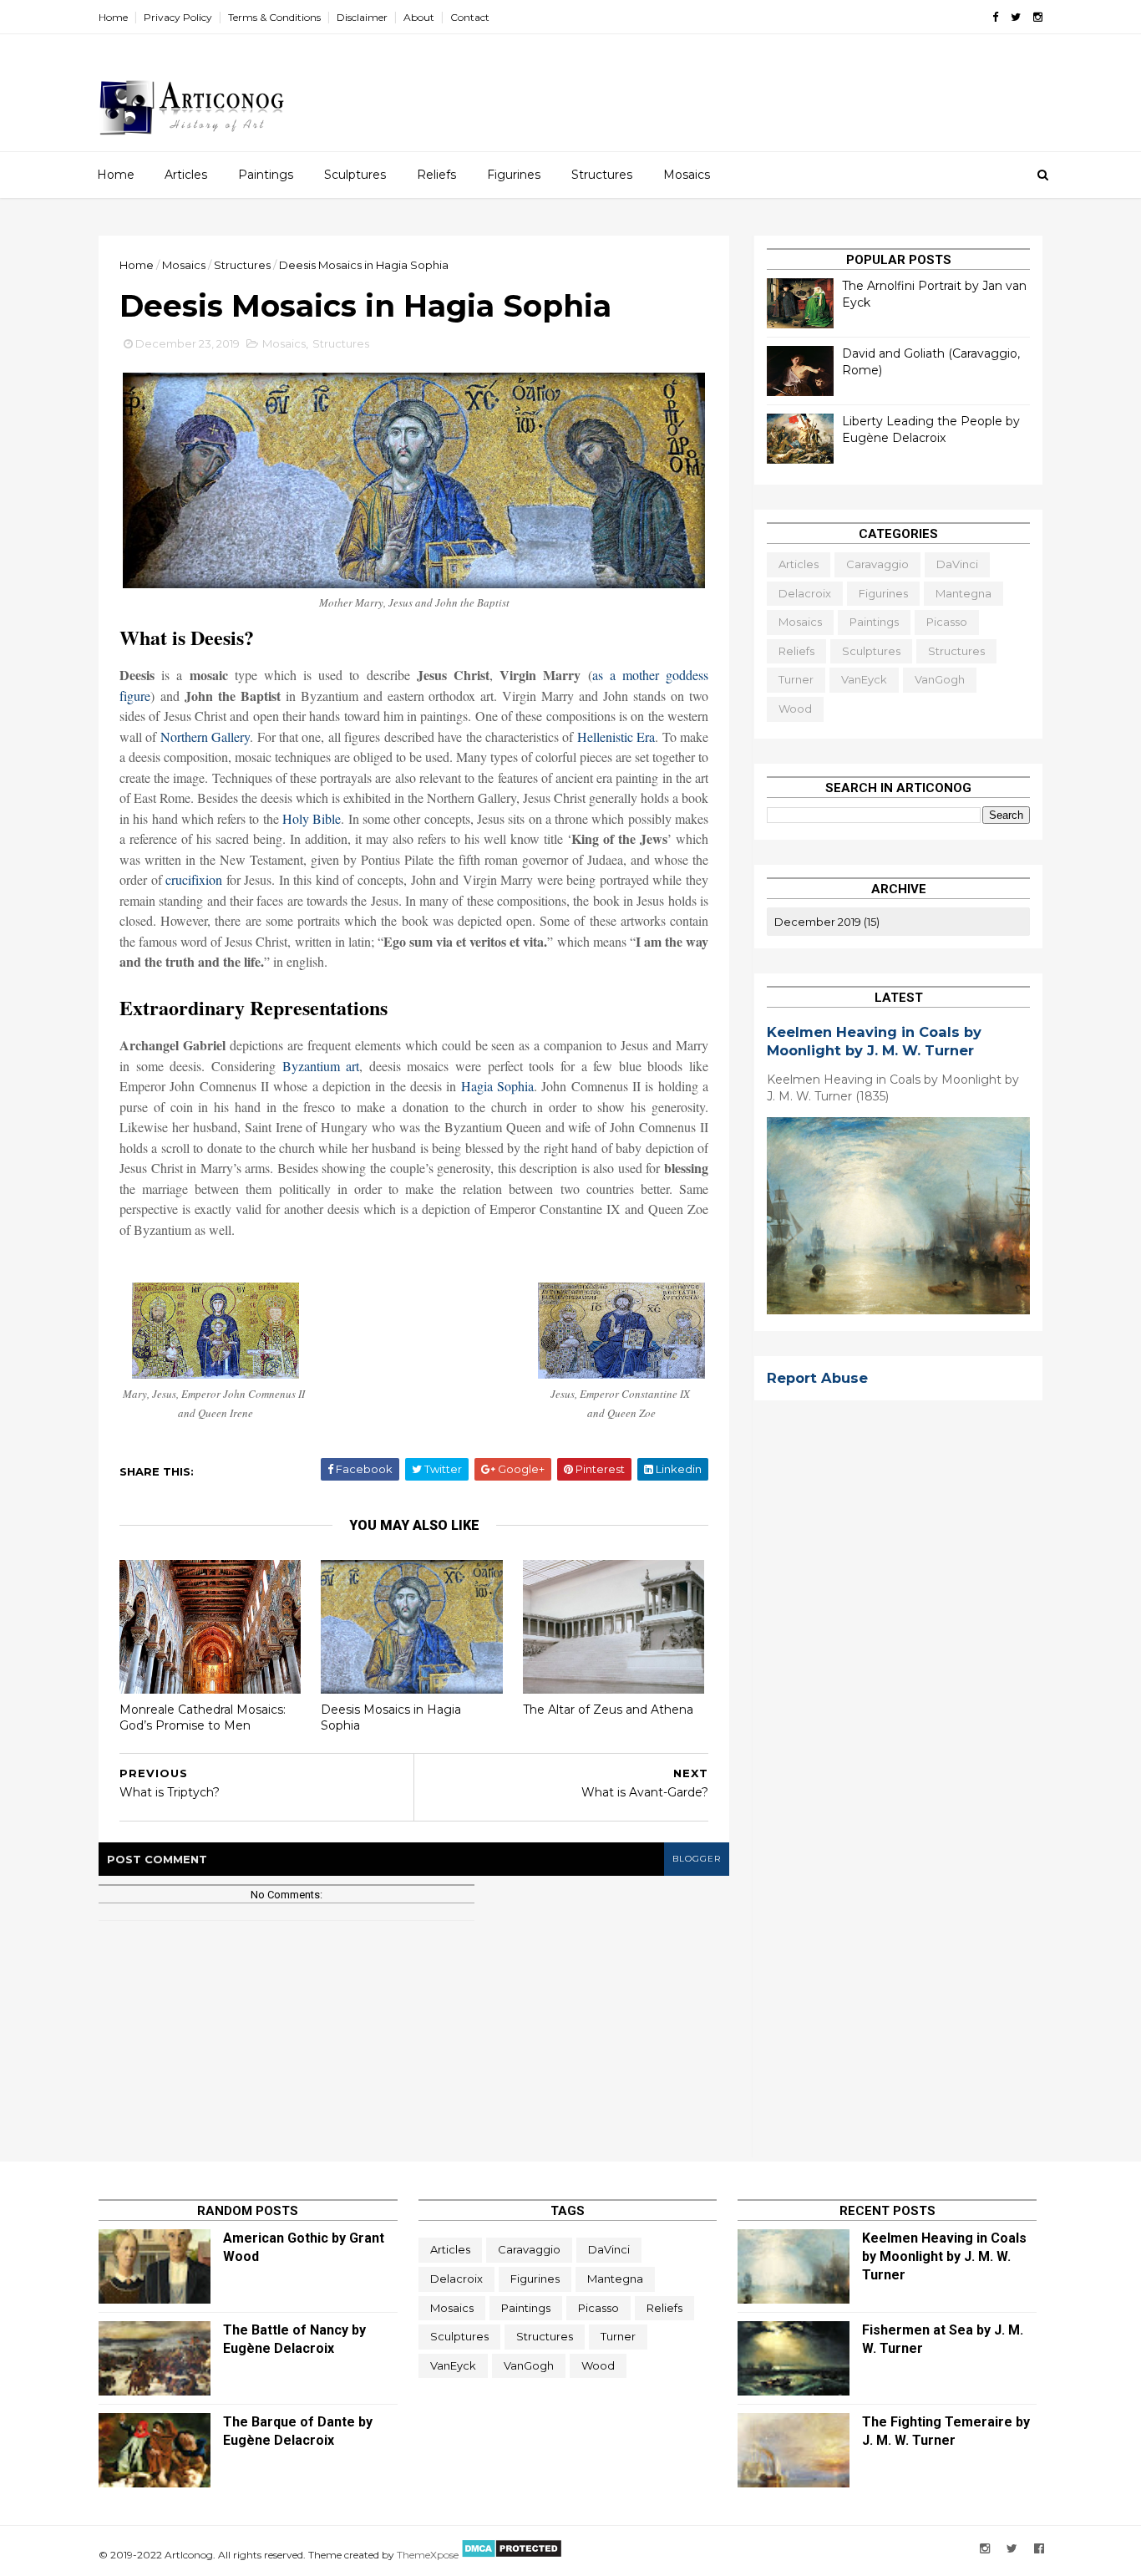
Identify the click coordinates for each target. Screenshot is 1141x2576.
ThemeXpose (428, 2555)
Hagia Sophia (497, 1086)
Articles (186, 175)
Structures (602, 175)
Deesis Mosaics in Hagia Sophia (391, 1717)
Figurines (514, 175)
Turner (796, 679)
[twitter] (1016, 17)
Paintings (266, 175)
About (419, 17)
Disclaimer (362, 17)
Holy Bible (312, 818)
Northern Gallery (205, 737)
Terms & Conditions (274, 17)
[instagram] (1038, 17)
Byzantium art (321, 1066)
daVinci (957, 564)
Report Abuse (817, 1378)
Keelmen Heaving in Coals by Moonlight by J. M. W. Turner (944, 2256)
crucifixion (194, 879)
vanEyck (864, 679)
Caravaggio (877, 564)
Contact (470, 17)
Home (113, 17)
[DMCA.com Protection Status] (510, 2555)
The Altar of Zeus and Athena (608, 1710)
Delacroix (805, 593)
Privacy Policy (178, 17)
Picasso (947, 622)
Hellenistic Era (616, 737)
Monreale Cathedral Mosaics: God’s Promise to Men (203, 1717)
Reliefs (436, 175)
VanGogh (940, 679)
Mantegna (964, 593)
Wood (795, 709)
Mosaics (687, 175)
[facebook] (995, 17)
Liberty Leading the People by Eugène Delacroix (931, 429)
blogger (697, 1859)
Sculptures (355, 175)
